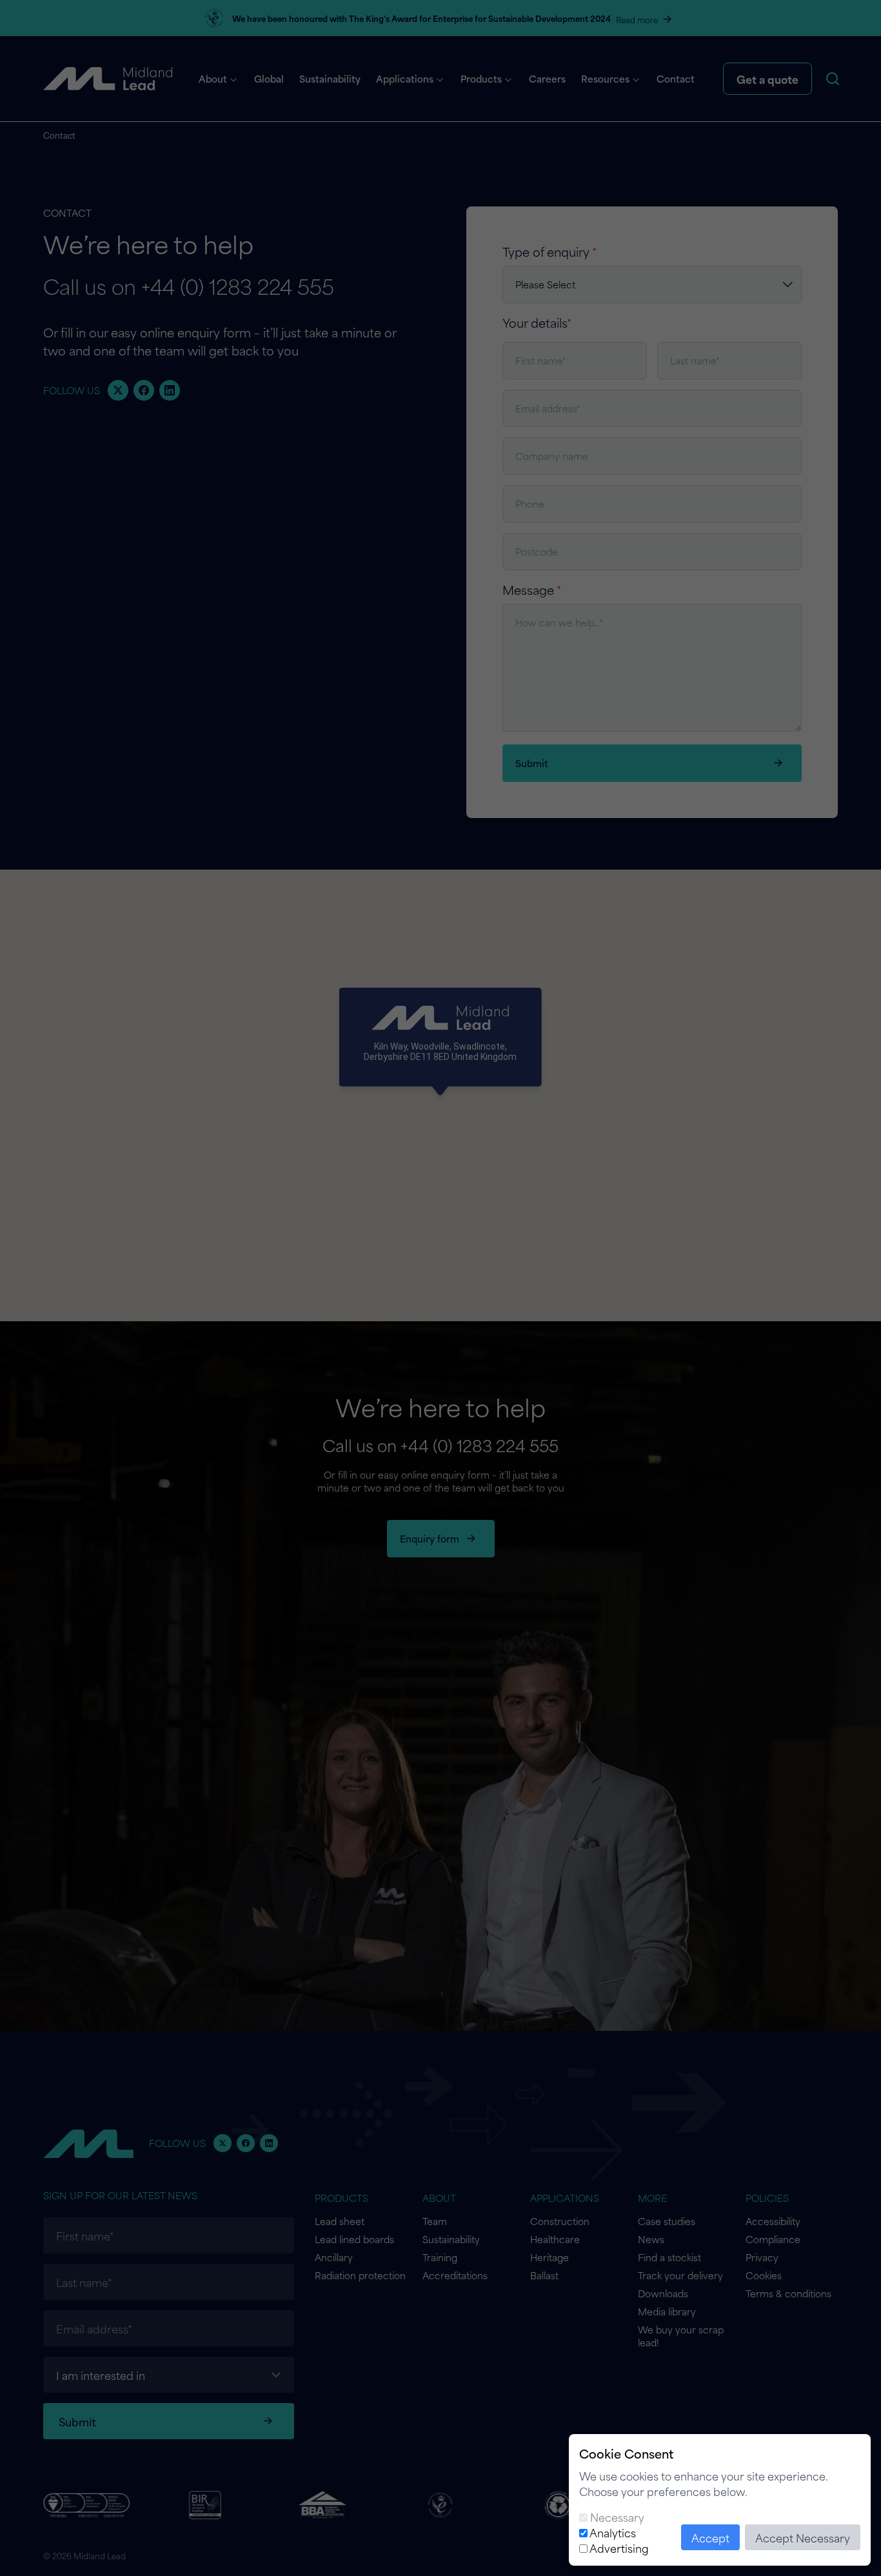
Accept (710, 2537)
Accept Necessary (803, 2537)
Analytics (613, 2532)
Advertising (619, 2548)
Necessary (617, 2517)
